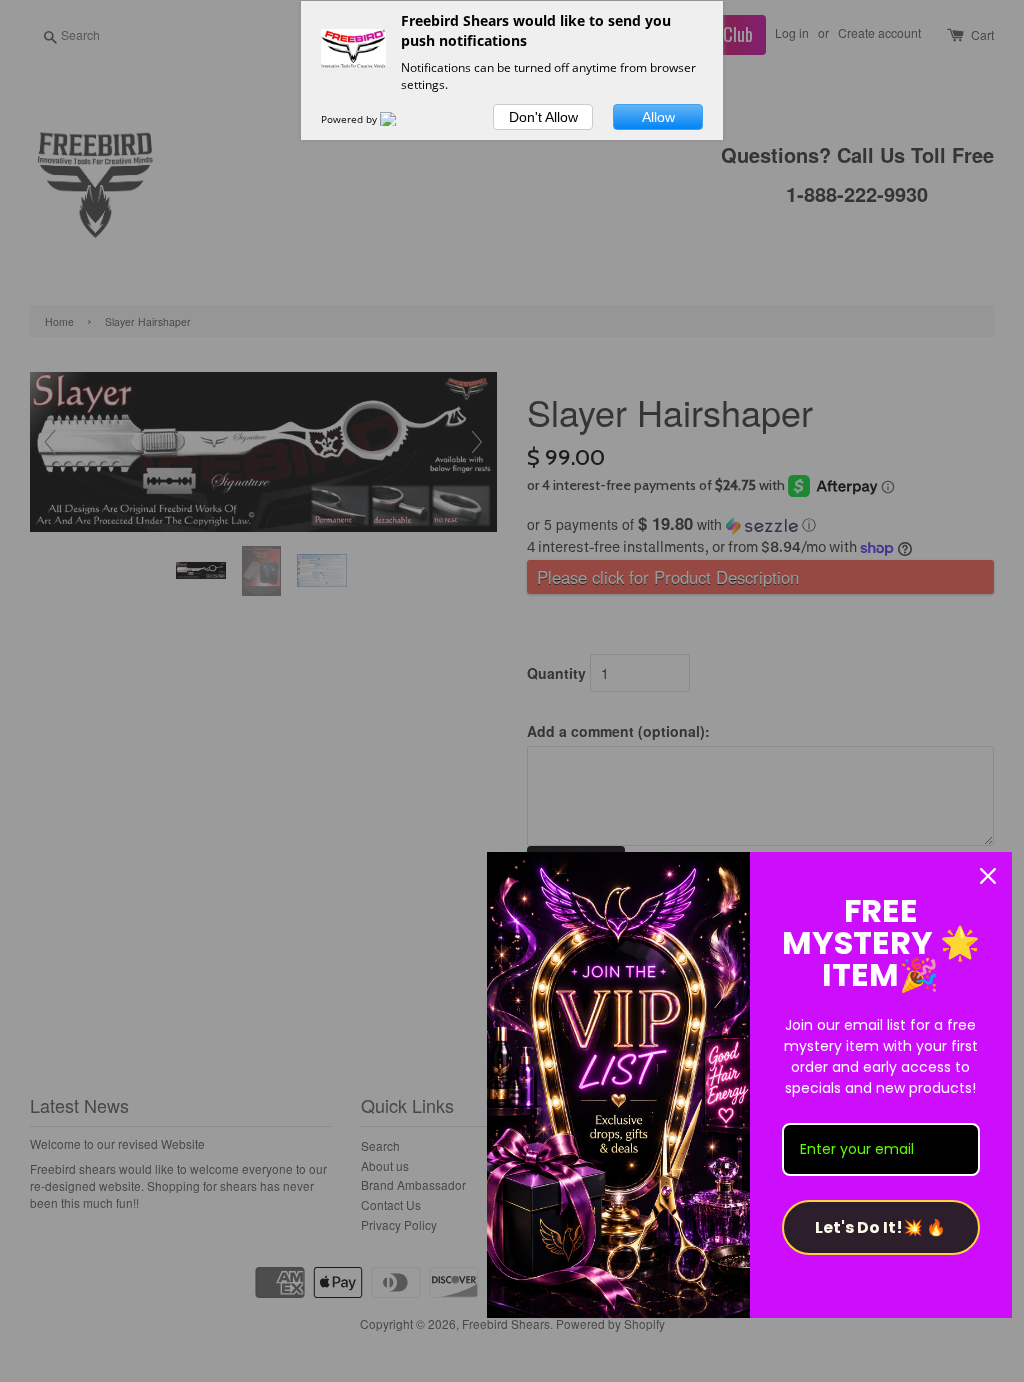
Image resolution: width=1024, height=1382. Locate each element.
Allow (658, 117)
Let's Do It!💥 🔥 (880, 1227)
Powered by (350, 119)
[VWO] (400, 119)
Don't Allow (543, 117)
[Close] (988, 876)
